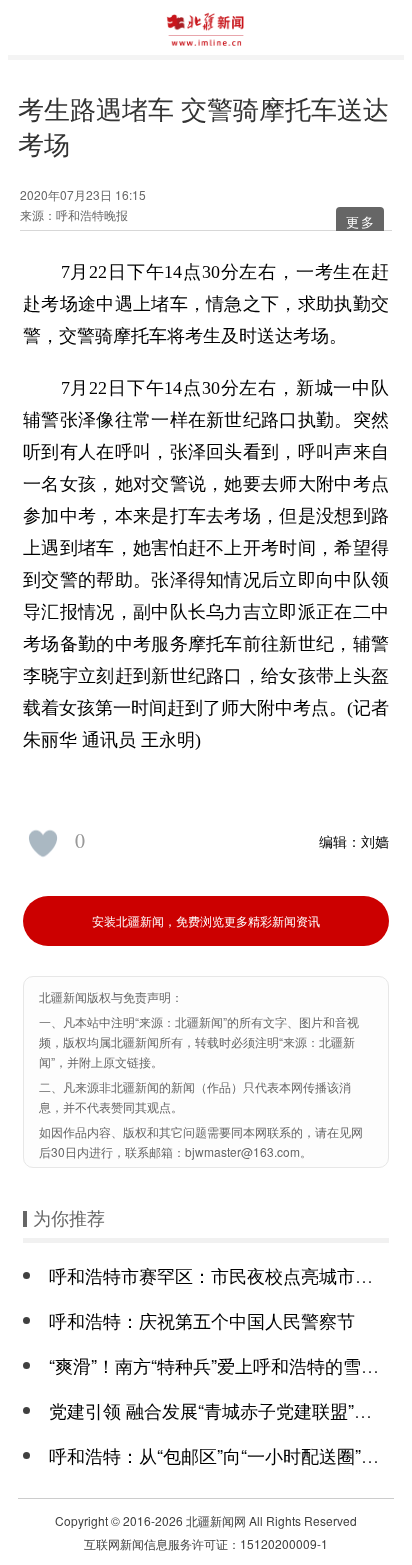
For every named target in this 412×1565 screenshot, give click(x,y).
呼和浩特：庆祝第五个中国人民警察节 (202, 1320)
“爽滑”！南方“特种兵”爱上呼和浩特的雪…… (223, 1365)
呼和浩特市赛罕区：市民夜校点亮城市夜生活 (229, 1275)
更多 (361, 221)
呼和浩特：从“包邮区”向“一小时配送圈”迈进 (223, 1455)
